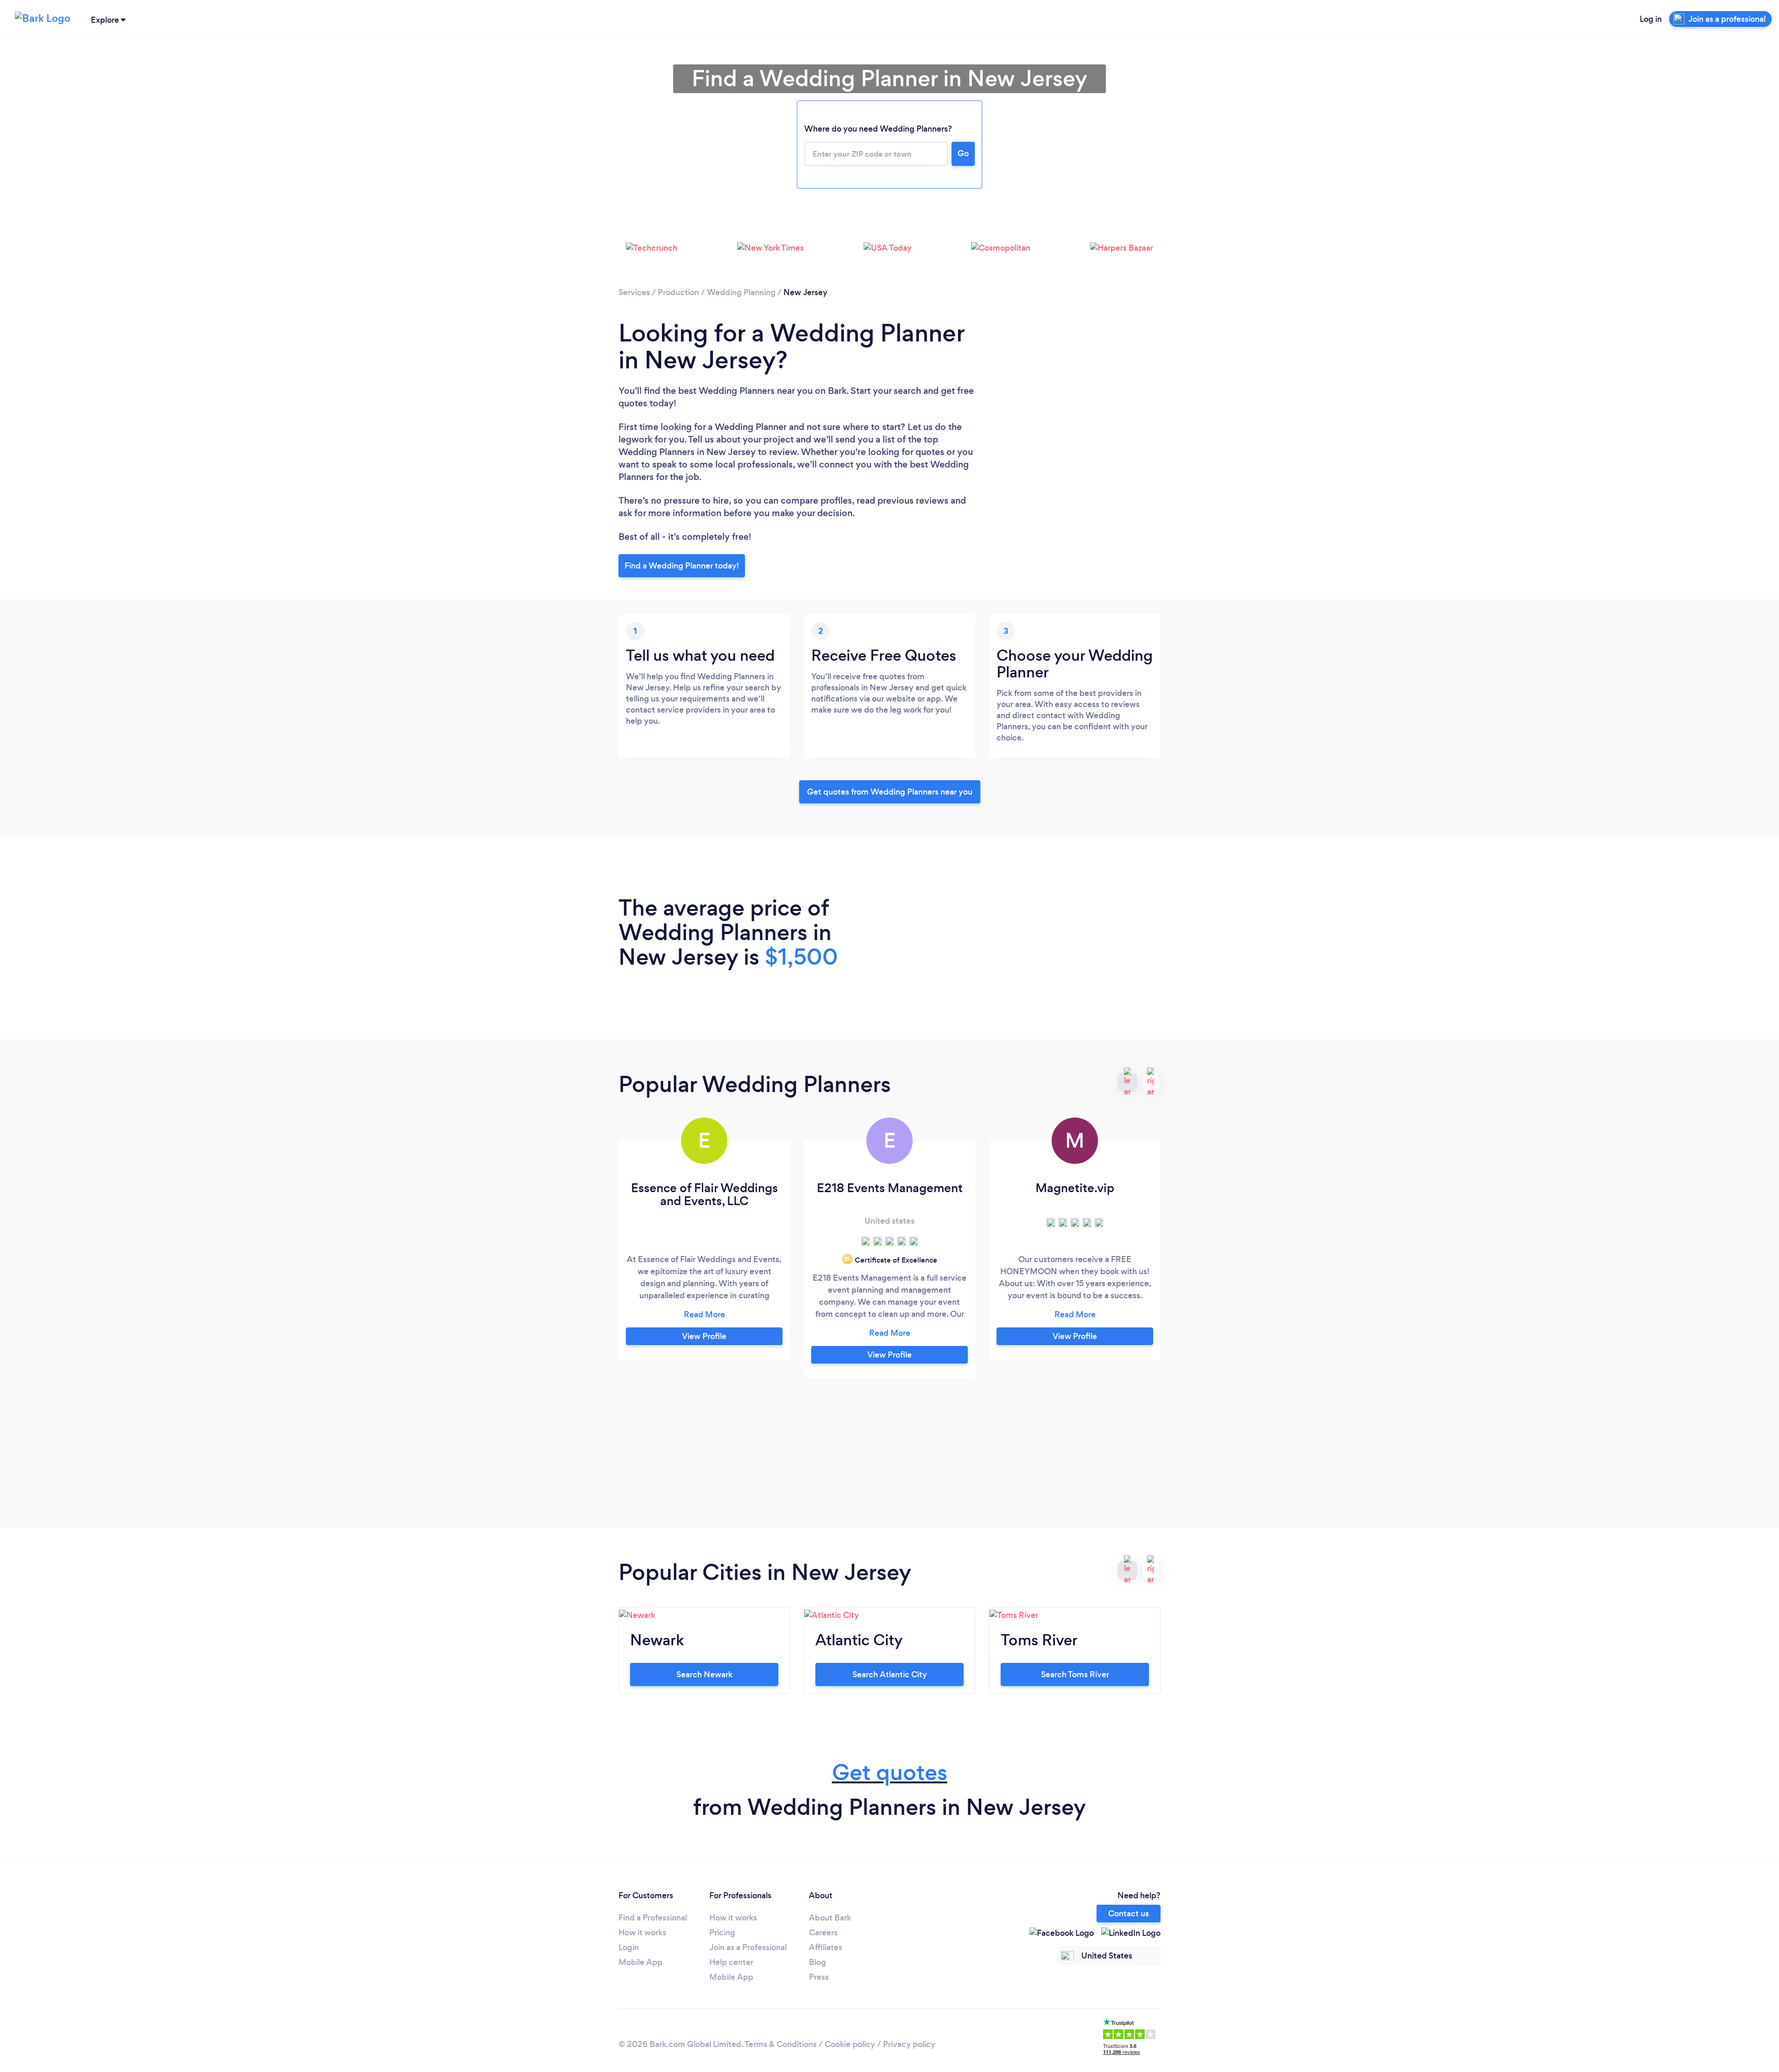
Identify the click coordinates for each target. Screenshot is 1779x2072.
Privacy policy (909, 2044)
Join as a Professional (748, 1947)
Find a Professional (653, 1918)
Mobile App (640, 1962)
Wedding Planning (741, 292)
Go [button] (963, 153)
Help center (731, 1962)
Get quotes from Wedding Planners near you (890, 792)
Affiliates (826, 1947)
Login (629, 1947)
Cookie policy (850, 2044)
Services (634, 292)
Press (819, 1977)
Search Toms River (1075, 1674)
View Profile (704, 1336)
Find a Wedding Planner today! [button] (682, 566)
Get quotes (890, 1772)
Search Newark (704, 1674)
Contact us (1129, 1914)
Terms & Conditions (781, 2044)
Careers (823, 1933)
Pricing (722, 1933)
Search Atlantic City (890, 1674)
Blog (817, 1962)
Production (678, 292)
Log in (1651, 19)
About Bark (830, 1918)
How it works (642, 1933)
